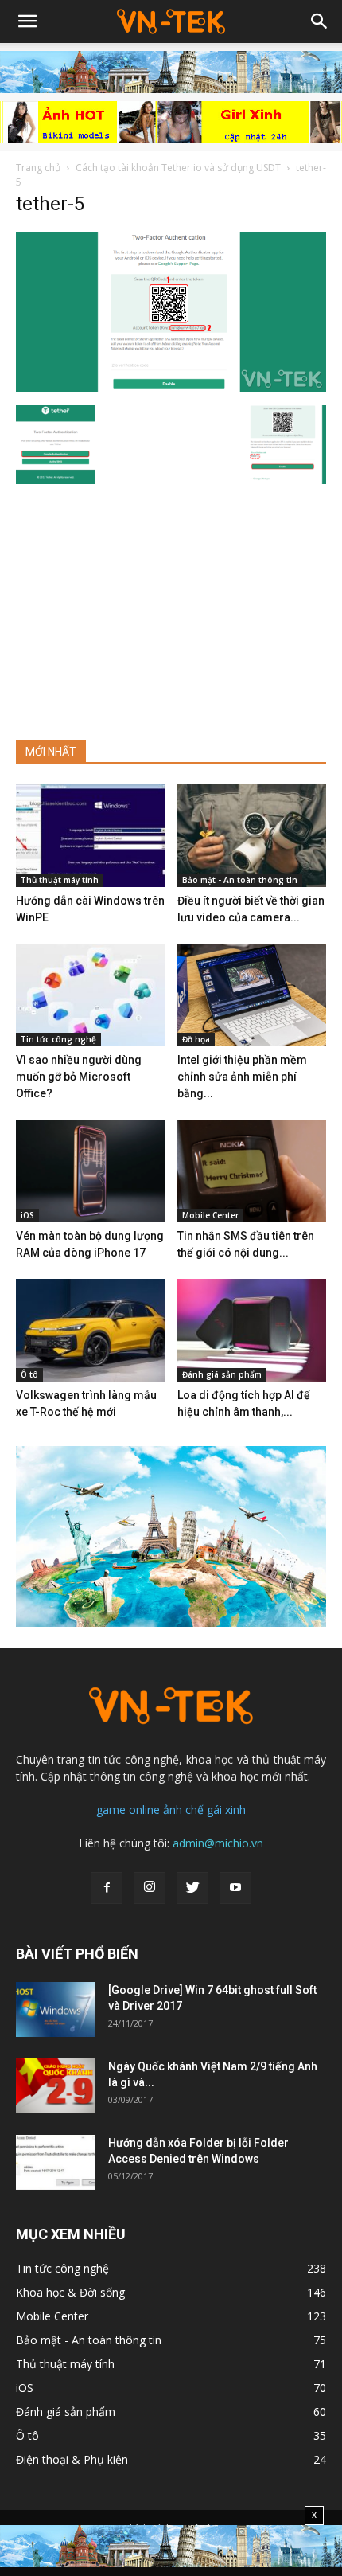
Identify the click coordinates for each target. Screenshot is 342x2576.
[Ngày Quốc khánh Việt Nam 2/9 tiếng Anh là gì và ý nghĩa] (56, 2086)
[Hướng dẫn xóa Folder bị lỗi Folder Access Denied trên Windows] (56, 2162)
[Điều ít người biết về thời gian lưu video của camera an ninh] (252, 836)
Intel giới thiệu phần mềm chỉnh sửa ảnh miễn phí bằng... (242, 1077)
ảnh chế (183, 1810)
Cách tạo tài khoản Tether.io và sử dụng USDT (178, 168)
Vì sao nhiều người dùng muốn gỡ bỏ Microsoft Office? (79, 1077)
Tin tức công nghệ (58, 1039)
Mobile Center (210, 1215)
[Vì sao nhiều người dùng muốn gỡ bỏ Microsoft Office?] (91, 995)
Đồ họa (196, 1039)
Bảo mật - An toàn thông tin (240, 880)
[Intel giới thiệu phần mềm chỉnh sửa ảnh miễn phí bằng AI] (252, 995)
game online (128, 1810)
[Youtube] (235, 1888)
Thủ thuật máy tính (60, 880)
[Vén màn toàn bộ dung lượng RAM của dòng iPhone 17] (91, 1171)
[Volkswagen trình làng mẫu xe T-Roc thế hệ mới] (91, 1330)
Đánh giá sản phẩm (222, 1374)
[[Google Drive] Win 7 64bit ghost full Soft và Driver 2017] (56, 2009)
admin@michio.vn (218, 1843)
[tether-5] (171, 388)
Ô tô (29, 1374)
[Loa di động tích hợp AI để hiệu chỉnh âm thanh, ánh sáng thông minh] (252, 1330)
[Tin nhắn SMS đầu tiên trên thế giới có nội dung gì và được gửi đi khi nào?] (252, 1171)
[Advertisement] (171, 605)
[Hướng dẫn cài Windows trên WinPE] (91, 836)
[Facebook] (107, 1888)
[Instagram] (150, 1888)
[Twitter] (192, 1888)
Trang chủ (38, 168)
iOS (27, 1215)
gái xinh (226, 1810)
